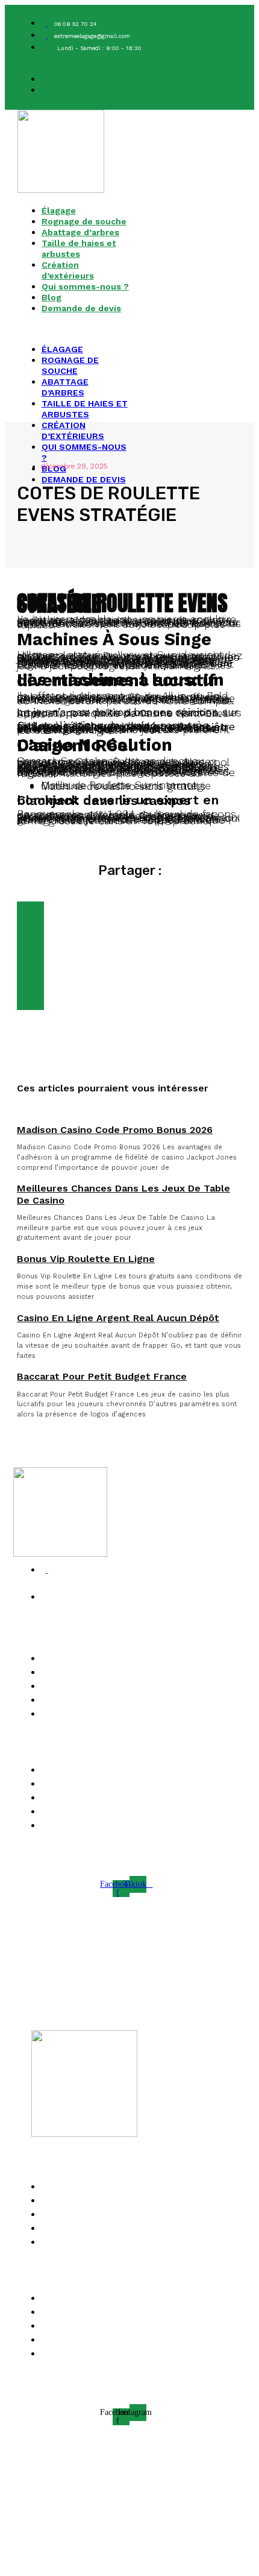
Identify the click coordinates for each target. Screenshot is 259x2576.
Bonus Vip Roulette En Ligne (86, 1259)
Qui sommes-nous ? (85, 286)
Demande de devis (81, 308)
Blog (51, 297)
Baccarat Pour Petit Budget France (102, 1376)
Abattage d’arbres (80, 232)
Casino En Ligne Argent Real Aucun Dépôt (118, 1318)
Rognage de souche (84, 221)
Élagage (59, 210)
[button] (73, 329)
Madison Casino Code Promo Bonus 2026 (115, 1130)
